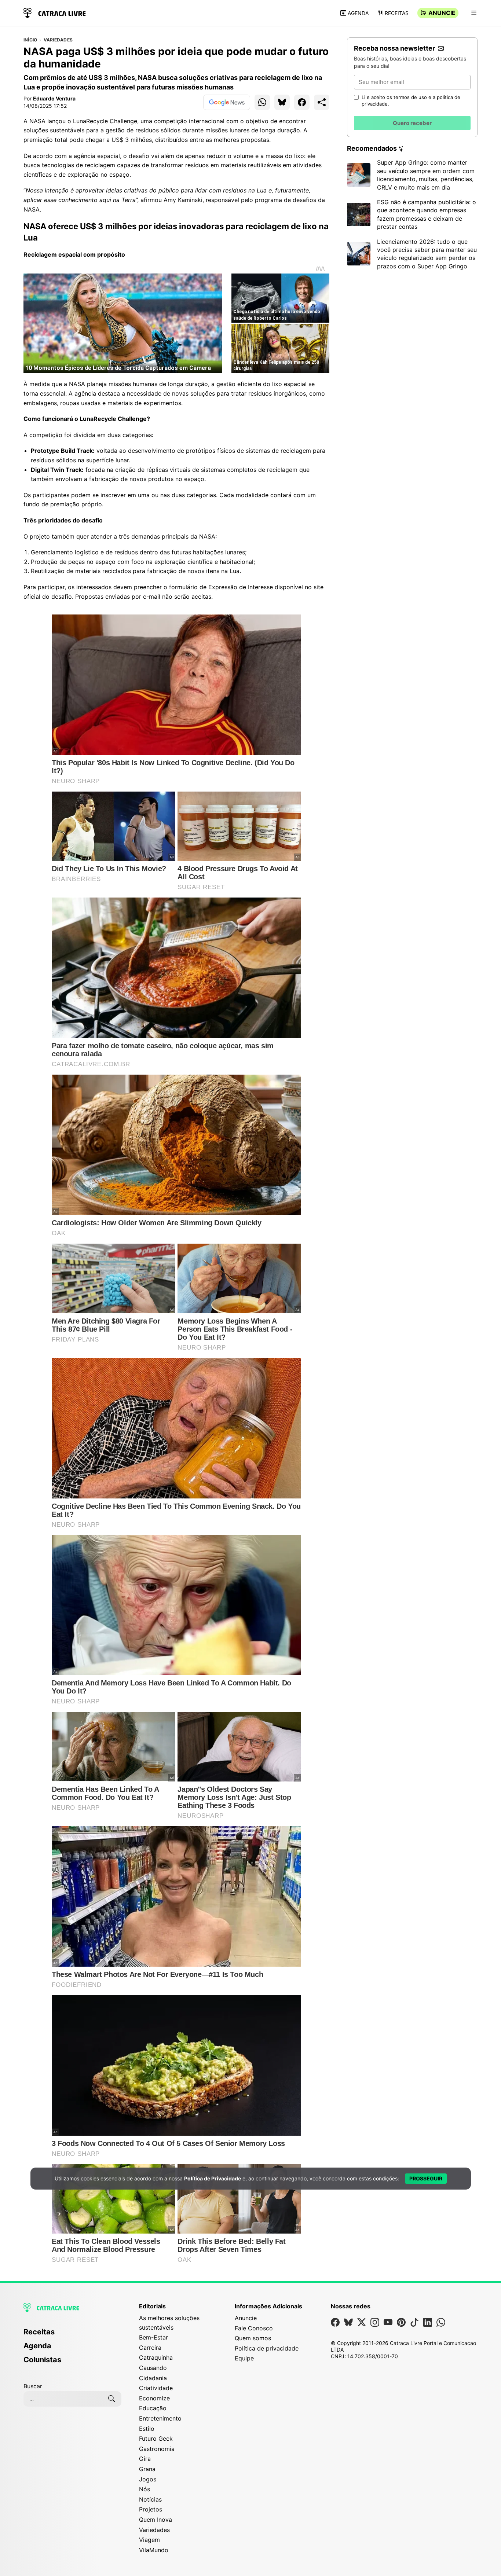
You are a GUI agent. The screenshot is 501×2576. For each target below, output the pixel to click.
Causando (153, 2368)
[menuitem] (72, 2335)
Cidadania (153, 2378)
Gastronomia (157, 2449)
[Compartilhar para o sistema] (322, 102)
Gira (145, 2459)
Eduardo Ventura (54, 98)
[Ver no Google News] (227, 102)
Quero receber (412, 123)
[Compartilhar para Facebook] (302, 102)
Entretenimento (160, 2418)
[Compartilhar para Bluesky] (282, 102)
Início (30, 40)
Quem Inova (156, 2520)
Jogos (148, 2479)
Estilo (147, 2429)
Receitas (397, 13)
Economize (154, 2398)
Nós (145, 2489)
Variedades (58, 40)
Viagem (149, 2540)
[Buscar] (111, 2399)
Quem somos (253, 2338)
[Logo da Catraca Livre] (55, 12)
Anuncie (442, 13)
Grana (147, 2469)
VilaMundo (154, 2550)
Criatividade (156, 2388)
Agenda (358, 13)
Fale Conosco (254, 2328)
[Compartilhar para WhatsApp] (262, 102)
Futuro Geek (156, 2439)
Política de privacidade (267, 2348)
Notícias (150, 2499)
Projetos (151, 2509)
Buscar (33, 2386)
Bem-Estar (153, 2337)
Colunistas (42, 2360)
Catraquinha (156, 2357)
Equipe (244, 2358)
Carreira (150, 2348)
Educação (153, 2408)
